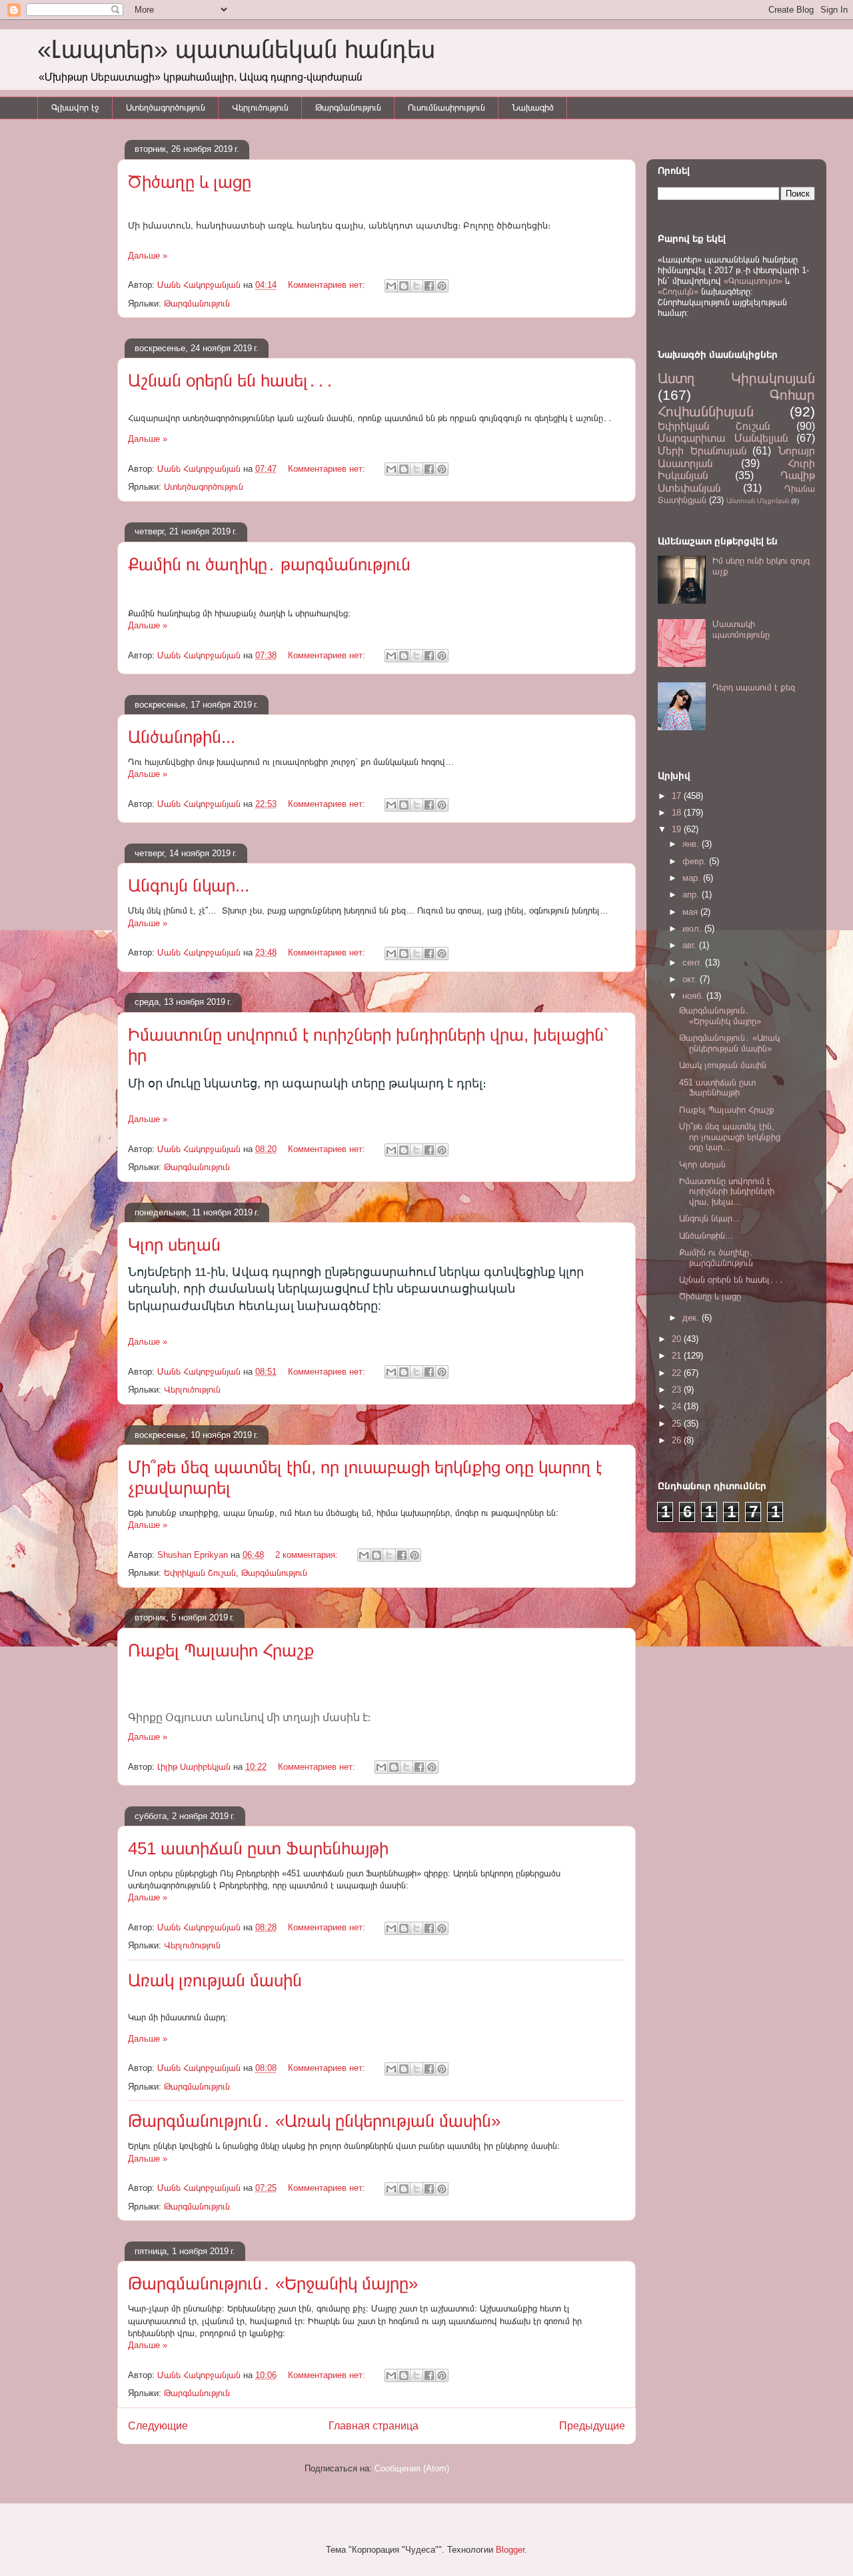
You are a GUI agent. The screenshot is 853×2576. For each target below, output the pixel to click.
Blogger (510, 2550)
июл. (693, 929)
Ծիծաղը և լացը (190, 182)
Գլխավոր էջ (75, 108)
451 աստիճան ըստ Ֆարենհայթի (258, 1848)
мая (691, 912)
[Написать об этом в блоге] (404, 286)
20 (678, 1339)
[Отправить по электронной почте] (391, 286)
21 (678, 1356)
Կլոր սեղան (174, 1245)
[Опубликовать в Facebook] (429, 286)
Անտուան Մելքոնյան (758, 501)
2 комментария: (308, 1555)
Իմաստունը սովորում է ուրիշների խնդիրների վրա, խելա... (727, 1191)
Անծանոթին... (182, 737)
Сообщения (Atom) (412, 2468)
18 (678, 813)
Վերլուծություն (260, 108)
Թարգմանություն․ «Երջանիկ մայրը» (273, 2283)
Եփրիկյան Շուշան (200, 1573)
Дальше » (148, 256)
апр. (692, 895)
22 (678, 1373)
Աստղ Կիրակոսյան (736, 378)
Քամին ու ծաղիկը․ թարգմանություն (269, 564)
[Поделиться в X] (417, 286)
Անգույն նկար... (189, 886)
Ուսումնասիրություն (446, 108)
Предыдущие (592, 2426)
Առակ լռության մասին (215, 1980)
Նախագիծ (533, 108)
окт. (691, 979)
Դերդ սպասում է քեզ (754, 687)
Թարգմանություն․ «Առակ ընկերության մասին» (314, 2121)
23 (678, 1390)
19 (678, 829)
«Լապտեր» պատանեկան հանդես (236, 49)
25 (678, 1424)
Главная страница (374, 2426)
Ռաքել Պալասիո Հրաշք (221, 1650)
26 (678, 1440)
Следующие (158, 2426)
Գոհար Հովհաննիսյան (736, 403)
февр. (696, 861)
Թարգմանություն (348, 108)
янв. (692, 844)
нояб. (694, 996)
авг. (691, 945)
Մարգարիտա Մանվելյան (723, 438)
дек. (692, 1318)
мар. (693, 878)
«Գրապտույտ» (753, 281)
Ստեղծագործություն (166, 108)
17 (678, 796)
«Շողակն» (678, 292)
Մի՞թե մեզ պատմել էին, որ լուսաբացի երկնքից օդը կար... (730, 1137)
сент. (694, 963)
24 (678, 1406)
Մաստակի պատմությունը (741, 629)
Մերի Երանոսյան (702, 451)
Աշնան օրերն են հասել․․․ (231, 380)
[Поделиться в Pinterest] (442, 286)
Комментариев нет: (328, 285)
